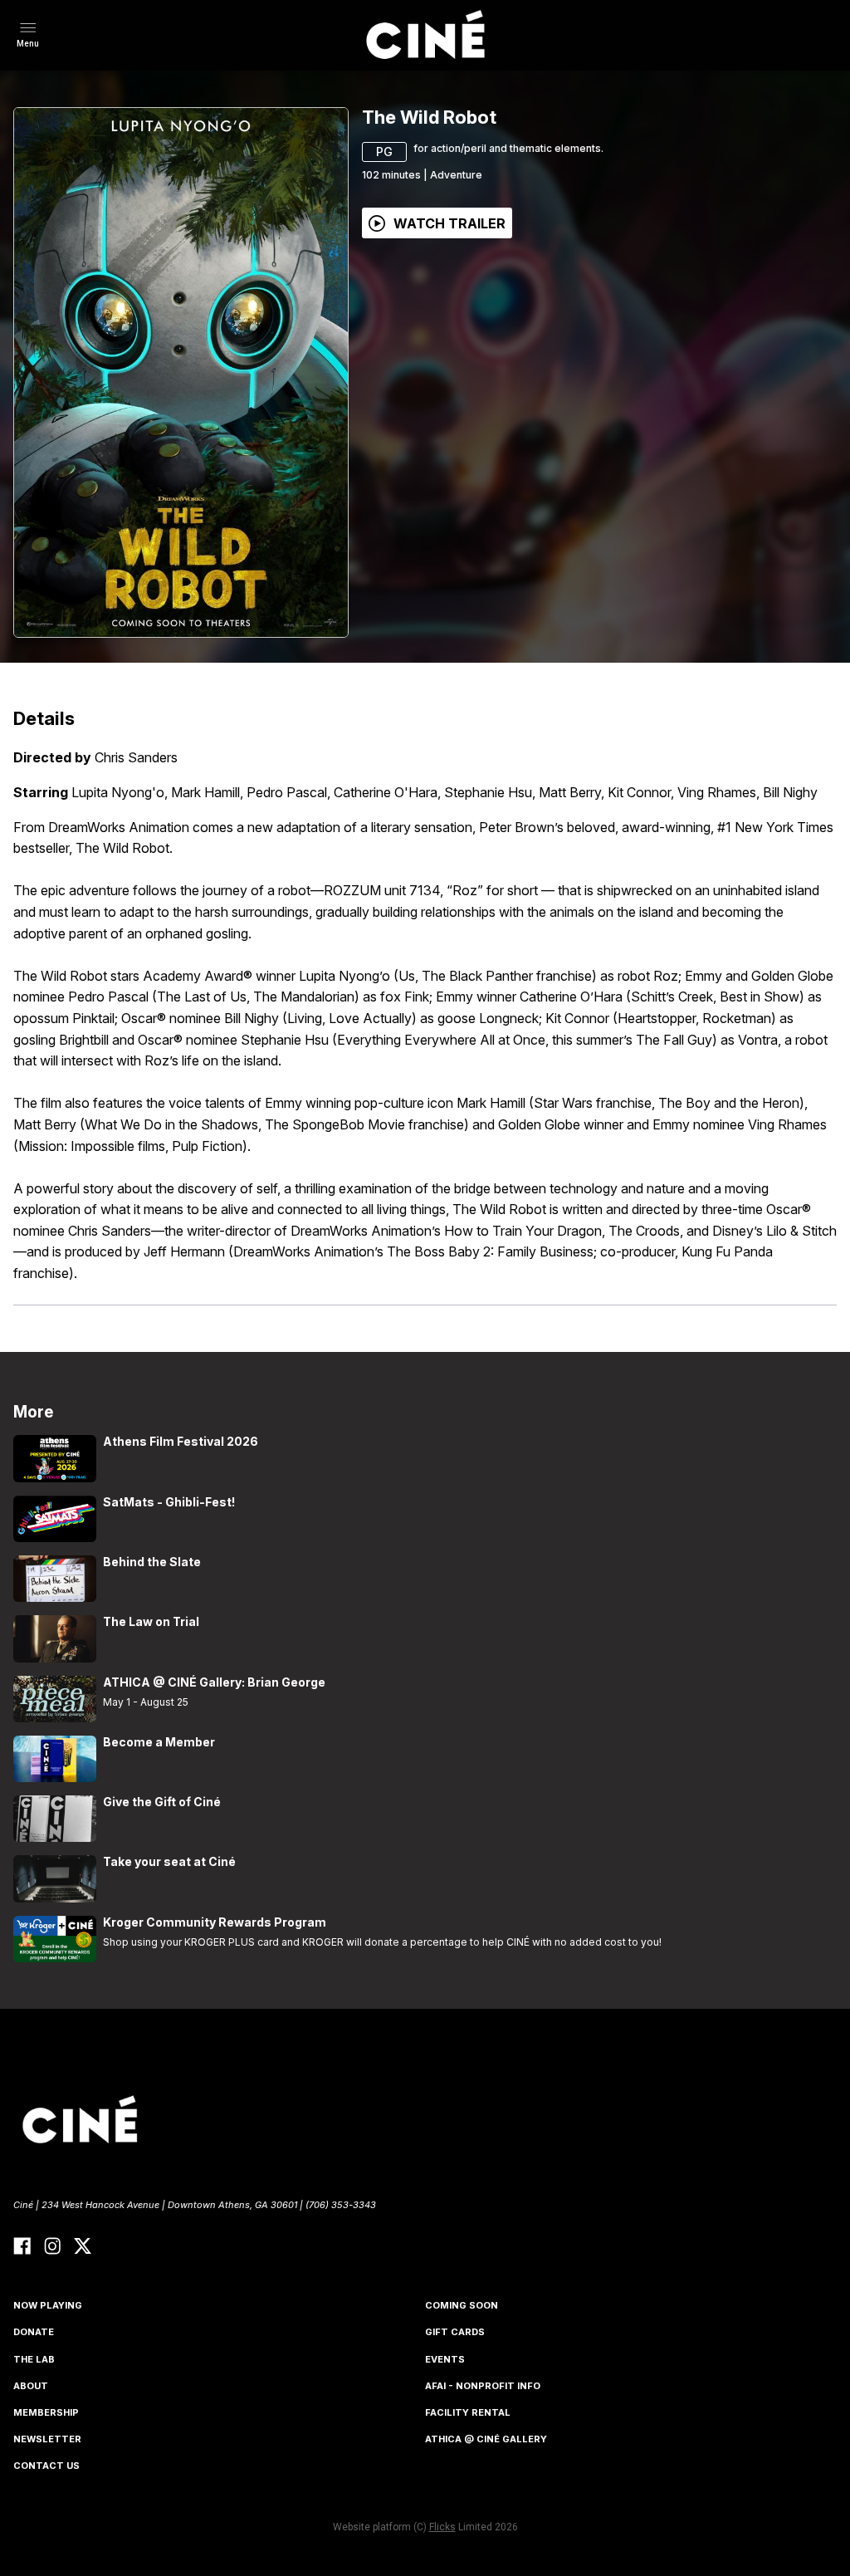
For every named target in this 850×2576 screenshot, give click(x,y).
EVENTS (445, 2359)
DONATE (34, 2332)
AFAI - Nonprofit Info (483, 2386)
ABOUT (31, 2386)
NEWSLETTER (47, 2439)
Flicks (442, 2527)
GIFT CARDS (455, 2332)
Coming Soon (462, 2305)
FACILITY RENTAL (468, 2412)
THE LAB (34, 2359)
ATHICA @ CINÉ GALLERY (486, 2439)
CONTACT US (46, 2466)
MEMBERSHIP (46, 2412)
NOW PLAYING (48, 2305)
